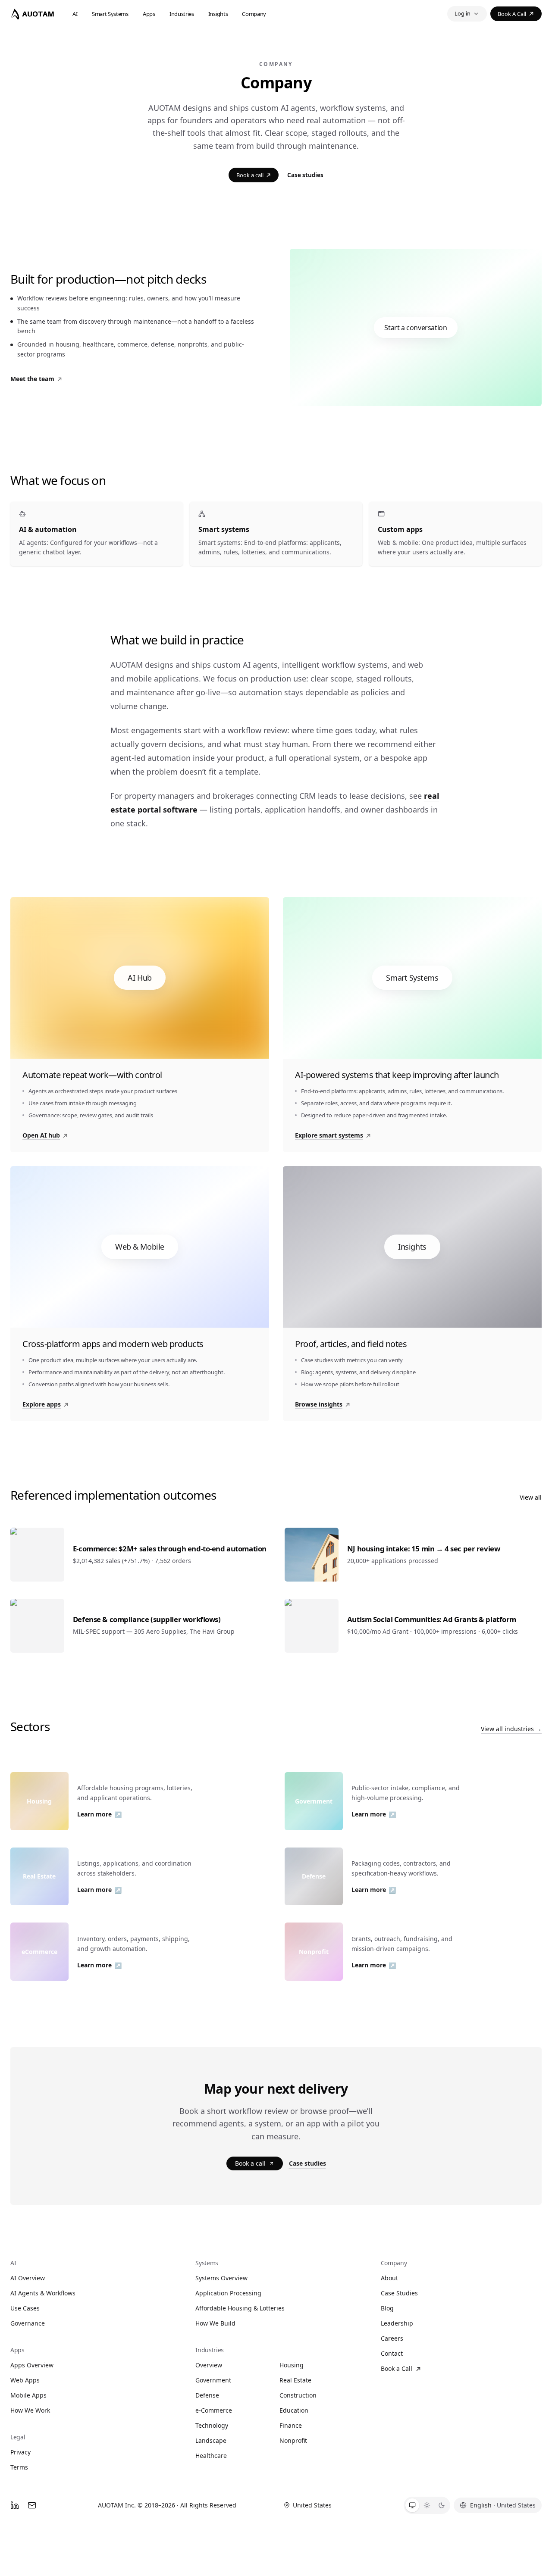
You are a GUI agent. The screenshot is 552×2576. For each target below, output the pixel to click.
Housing (292, 2365)
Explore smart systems (329, 1135)
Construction (298, 2395)
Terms (19, 2467)
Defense (207, 2395)
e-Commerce (214, 2410)
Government (213, 2380)
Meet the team (32, 379)
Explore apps (42, 1404)
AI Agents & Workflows (43, 2293)
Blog (387, 2308)
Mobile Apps (28, 2395)
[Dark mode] (442, 2505)
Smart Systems (110, 14)
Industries (182, 14)
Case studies (305, 175)
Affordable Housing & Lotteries (240, 2308)
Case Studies (399, 2293)
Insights (218, 14)
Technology (212, 2425)
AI (75, 14)
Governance (28, 2323)
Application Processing (228, 2293)
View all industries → (511, 1729)
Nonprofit (293, 2440)
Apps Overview (32, 2365)
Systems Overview (221, 2278)
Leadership (397, 2323)
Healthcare (211, 2456)
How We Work (30, 2410)
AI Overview (28, 2278)
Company (254, 14)
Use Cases (25, 2308)
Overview (209, 2365)
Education (294, 2410)
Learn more (99, 1814)
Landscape (211, 2440)
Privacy (20, 2452)
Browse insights (319, 1404)
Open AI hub (41, 1135)
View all (531, 1497)
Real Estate (295, 2380)
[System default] (412, 2505)
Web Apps (25, 2380)
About (389, 2278)
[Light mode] (427, 2505)
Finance (291, 2425)
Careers (392, 2338)
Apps (149, 14)
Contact (392, 2353)
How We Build (215, 2323)
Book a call (512, 14)
